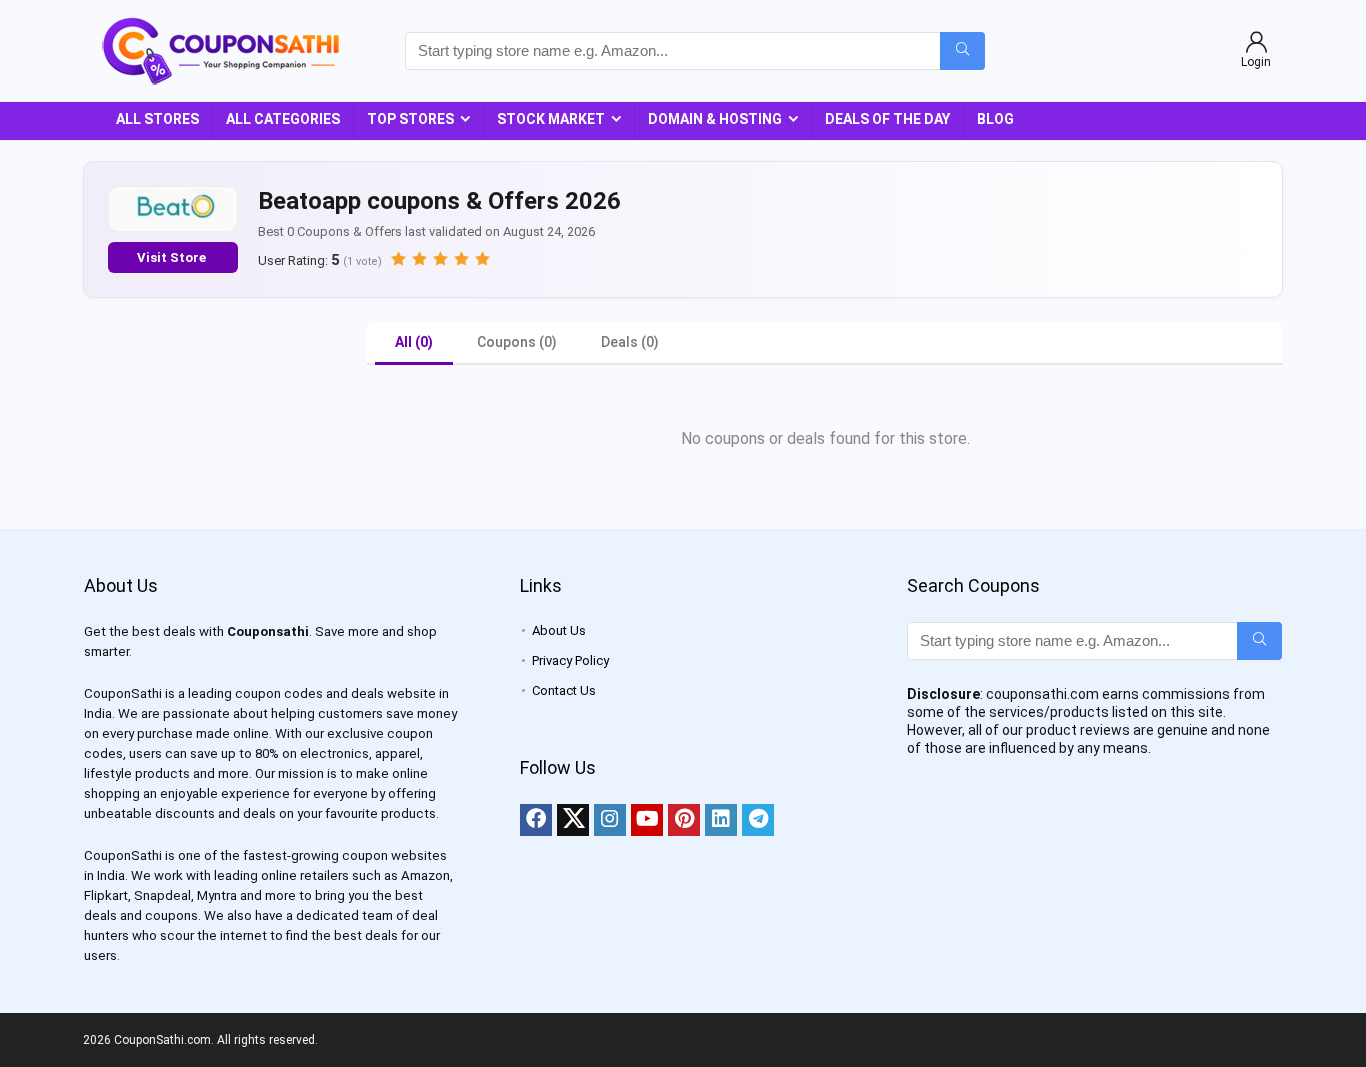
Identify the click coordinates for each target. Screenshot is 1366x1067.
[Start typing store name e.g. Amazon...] (962, 51)
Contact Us (564, 690)
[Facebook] (536, 820)
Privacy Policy (570, 660)
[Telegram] (758, 820)
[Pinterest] (684, 820)
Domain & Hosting (715, 119)
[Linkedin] (721, 820)
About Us (559, 630)
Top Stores (410, 119)
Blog (995, 119)
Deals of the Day (887, 119)
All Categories (283, 119)
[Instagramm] (610, 820)
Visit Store (173, 257)
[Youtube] (647, 820)
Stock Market (551, 119)
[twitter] (573, 820)
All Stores (157, 119)
